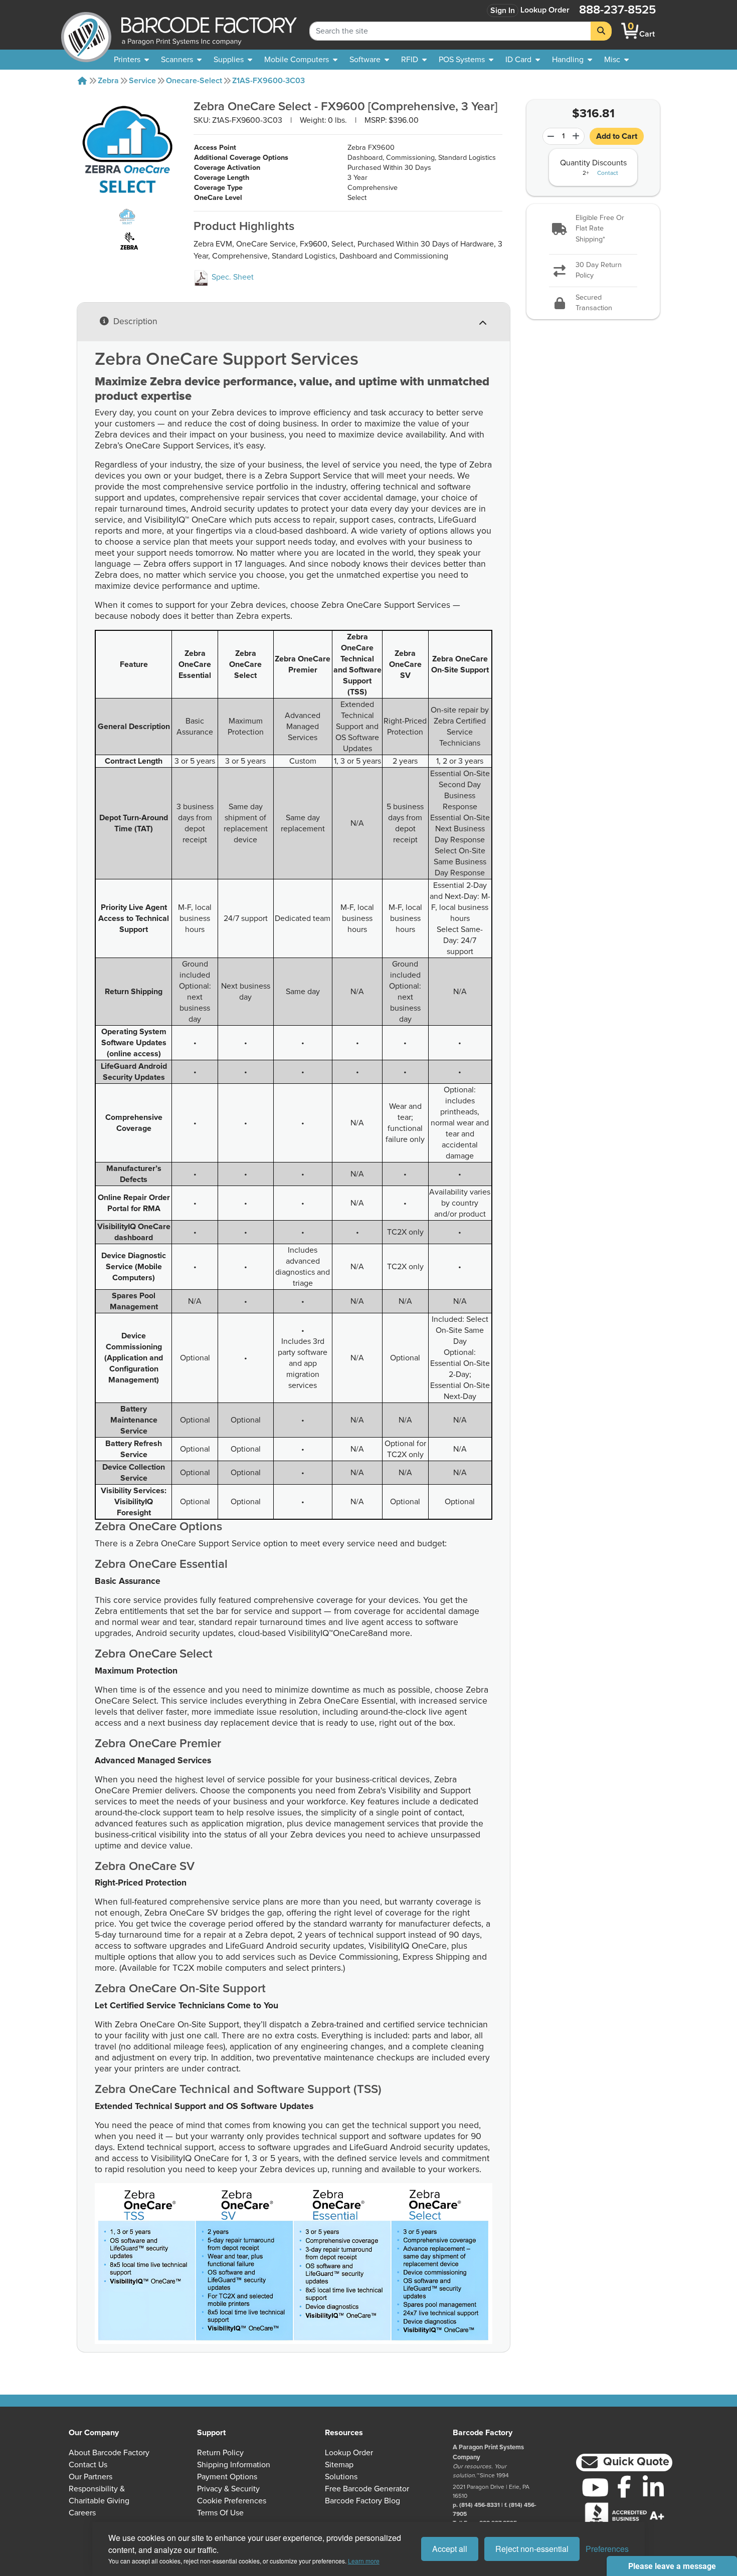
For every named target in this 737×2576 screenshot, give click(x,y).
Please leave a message (672, 2566)
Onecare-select (194, 81)
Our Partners (90, 2477)
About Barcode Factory (109, 2453)
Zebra (108, 81)
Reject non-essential (532, 2549)
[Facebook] (624, 2486)
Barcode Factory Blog (362, 2501)
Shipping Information (234, 2465)
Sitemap (339, 2465)
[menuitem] (131, 60)
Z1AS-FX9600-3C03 (268, 81)
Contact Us (88, 2465)
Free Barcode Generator (367, 2489)
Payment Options (227, 2477)
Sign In (503, 11)
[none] (616, 60)
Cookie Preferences (232, 2501)
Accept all (450, 2549)
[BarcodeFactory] (86, 31)
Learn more (364, 2561)
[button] (593, 229)
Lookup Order (545, 10)
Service (142, 81)
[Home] (82, 81)
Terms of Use (220, 2513)
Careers (82, 2513)
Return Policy (220, 2453)
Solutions (341, 2477)
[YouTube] (595, 2487)
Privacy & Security (228, 2489)
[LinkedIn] (653, 2487)
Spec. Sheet (232, 277)
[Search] (601, 31)
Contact (608, 173)
